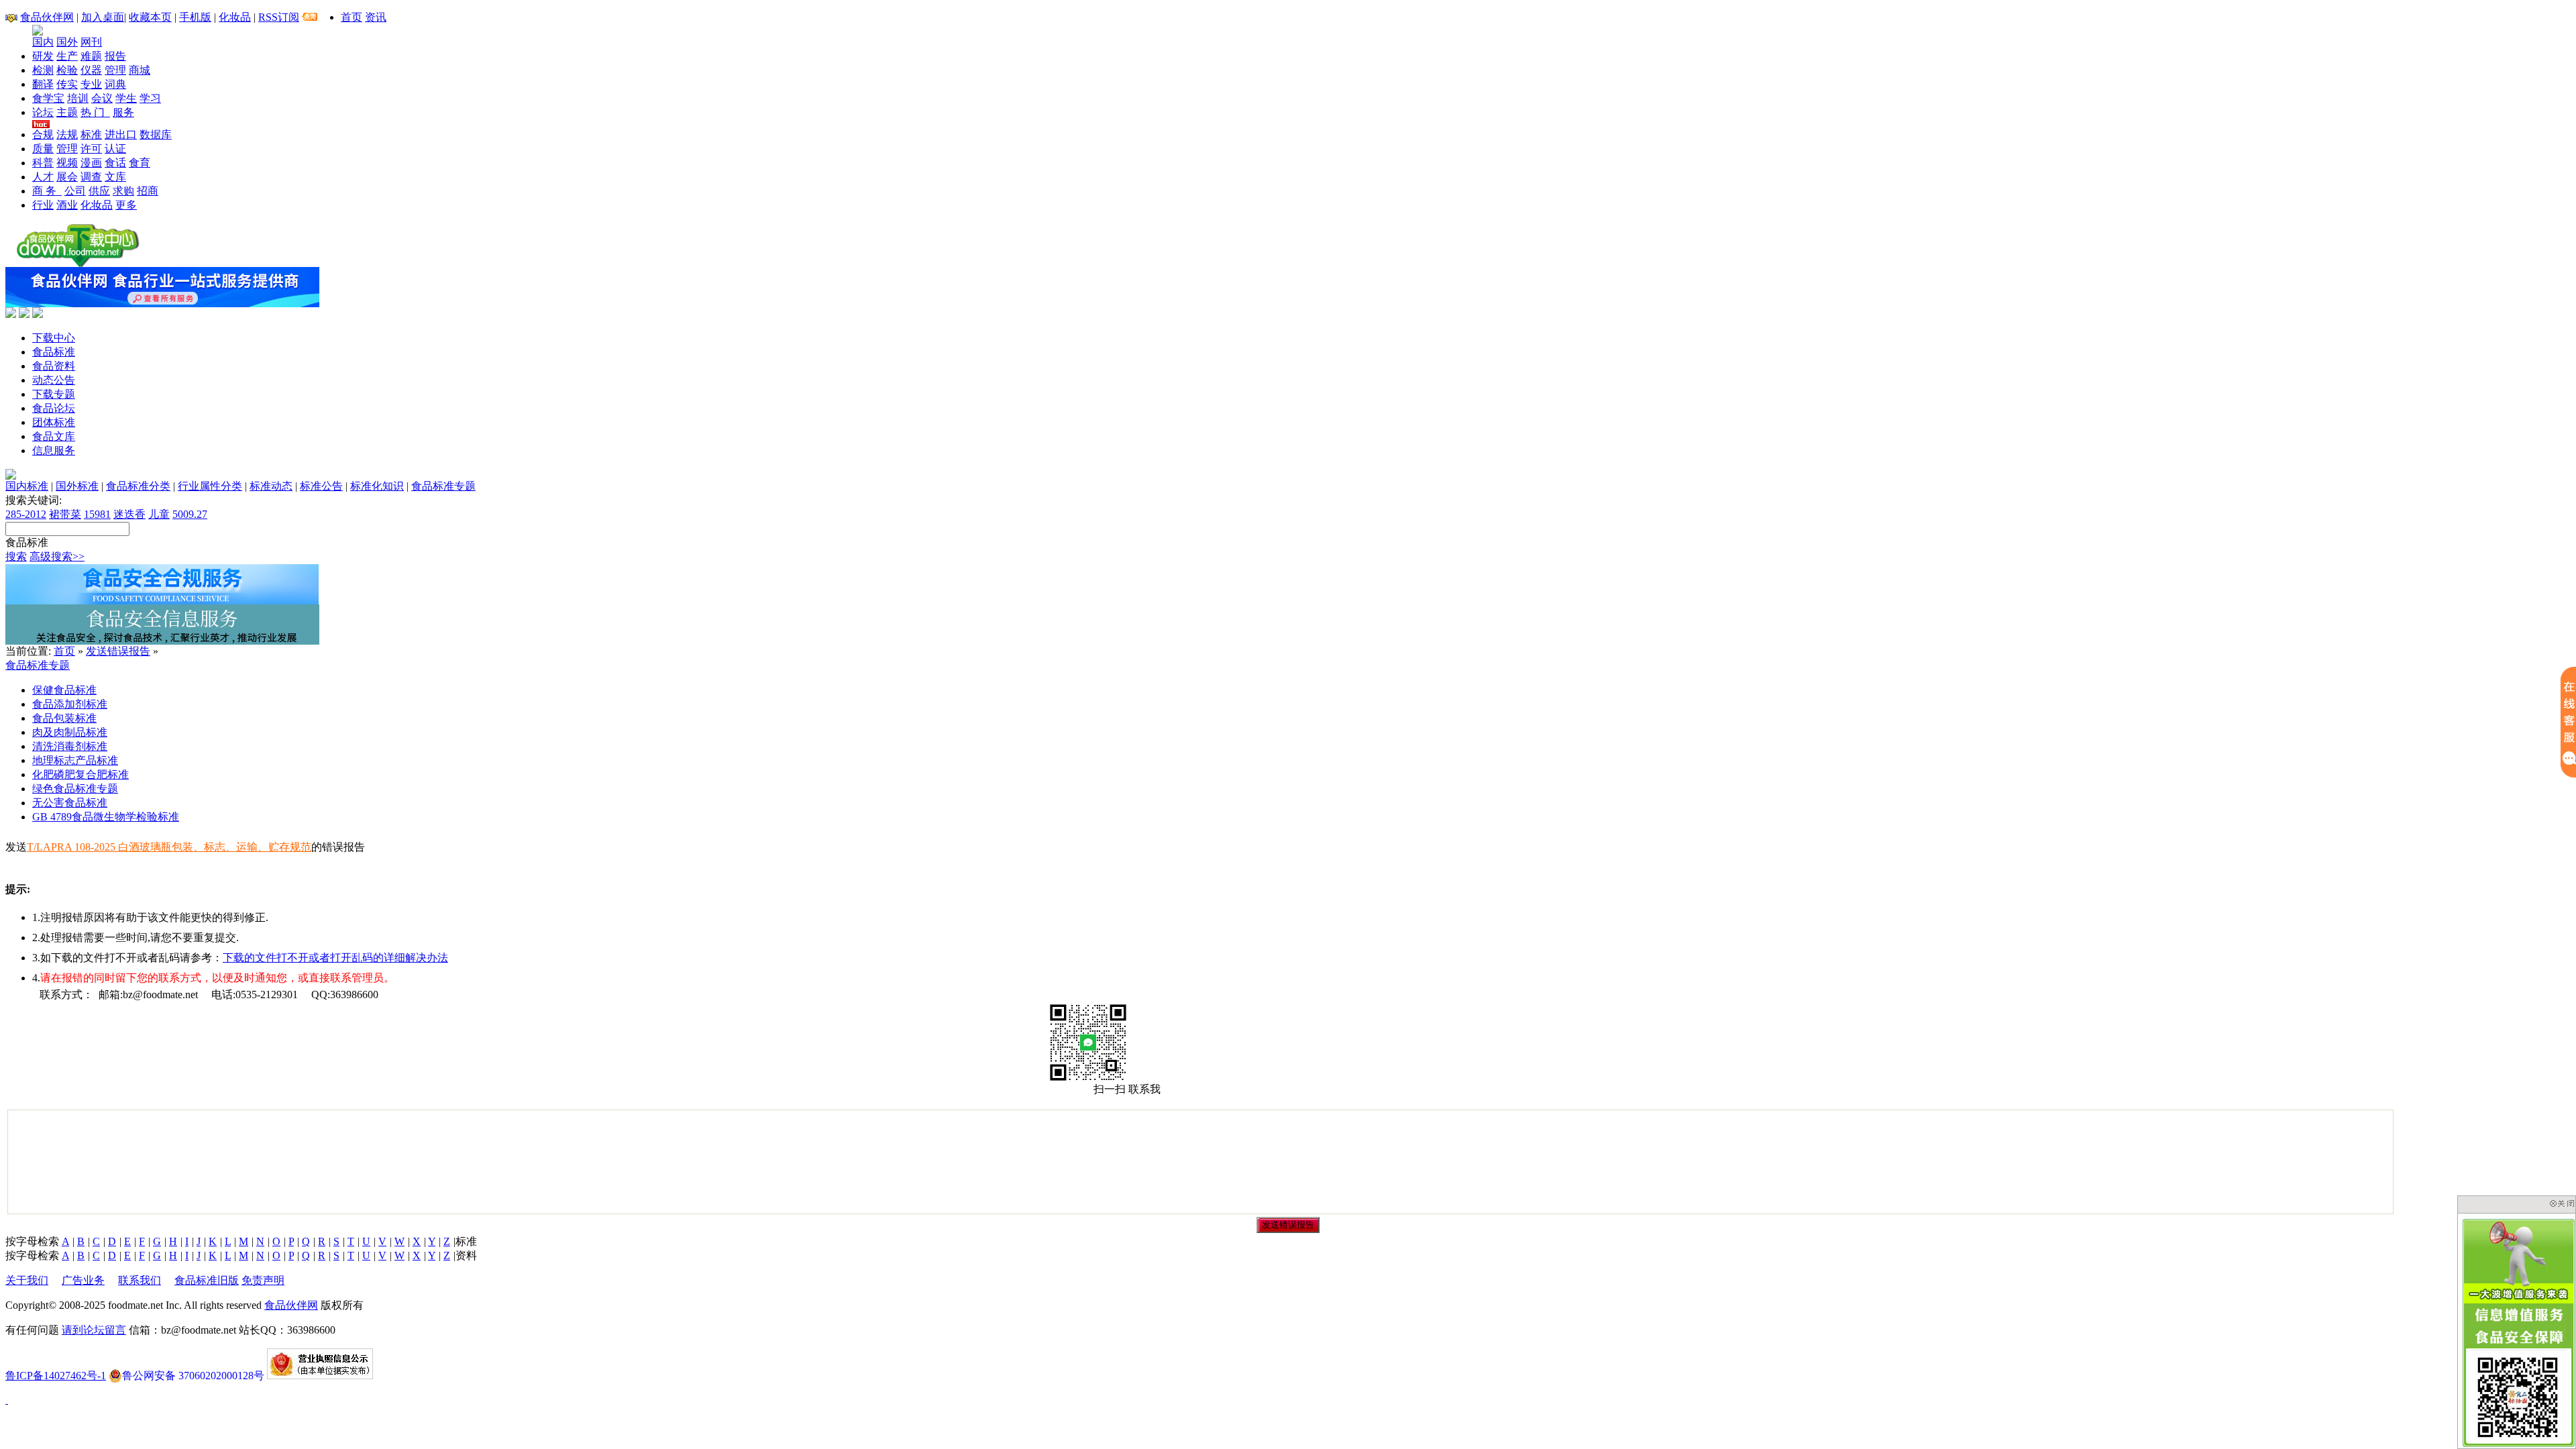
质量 (43, 149)
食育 (140, 163)
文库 (115, 177)
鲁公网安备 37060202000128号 (193, 1376)
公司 (75, 191)
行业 (43, 205)
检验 (67, 70)
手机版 (195, 17)
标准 (91, 135)
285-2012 (26, 514)
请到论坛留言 (94, 1330)
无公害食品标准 (70, 803)
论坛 (43, 112)
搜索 (16, 556)
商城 (140, 70)
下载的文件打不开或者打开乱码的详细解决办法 (335, 958)
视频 (67, 163)
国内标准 (27, 486)
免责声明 (263, 1280)
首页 (352, 17)
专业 (91, 84)
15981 (97, 514)
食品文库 (54, 436)
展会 (67, 177)
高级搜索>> (57, 556)
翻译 (43, 84)
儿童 (159, 514)
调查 (91, 177)
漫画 (91, 163)
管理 (115, 70)
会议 (102, 98)
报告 (115, 56)
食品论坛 (54, 408)
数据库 (156, 135)
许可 (91, 149)
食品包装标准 (64, 718)
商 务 (47, 191)
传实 (67, 84)
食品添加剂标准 (70, 704)
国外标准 (77, 486)
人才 (43, 177)
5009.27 (190, 514)
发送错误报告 (118, 651)
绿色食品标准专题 (75, 789)
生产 (67, 56)
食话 (115, 163)
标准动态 (271, 486)
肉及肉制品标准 (70, 732)
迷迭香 (129, 514)
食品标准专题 (443, 486)
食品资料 (54, 366)
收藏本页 (150, 17)
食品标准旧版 (207, 1280)
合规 (43, 135)
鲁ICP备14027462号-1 (56, 1376)
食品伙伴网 (47, 17)
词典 (115, 84)
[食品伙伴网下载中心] (78, 263)
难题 (91, 56)
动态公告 (54, 380)
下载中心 (54, 338)
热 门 (95, 112)
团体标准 (54, 422)
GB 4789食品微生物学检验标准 (106, 817)
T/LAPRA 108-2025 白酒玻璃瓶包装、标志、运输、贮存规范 (169, 847)
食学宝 (48, 98)
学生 (126, 98)
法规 (67, 135)
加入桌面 (103, 17)
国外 (67, 42)
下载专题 (54, 394)
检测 (43, 70)
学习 (150, 98)
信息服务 (54, 450)
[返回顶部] (7, 1400)
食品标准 (54, 352)
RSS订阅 (279, 17)
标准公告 (321, 486)
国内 (43, 42)
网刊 (91, 42)
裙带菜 (65, 514)
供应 (99, 191)
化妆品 (235, 17)
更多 (126, 205)
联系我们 (140, 1280)
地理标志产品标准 (75, 760)
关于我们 (27, 1280)
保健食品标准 (64, 690)
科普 (43, 163)
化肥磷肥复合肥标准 (80, 774)
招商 (148, 191)
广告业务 (83, 1280)
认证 (115, 149)
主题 (67, 112)
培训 (78, 98)
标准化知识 (377, 486)
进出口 (121, 135)
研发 (43, 56)
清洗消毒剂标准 (70, 746)
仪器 (91, 70)
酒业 (67, 205)
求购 (123, 191)
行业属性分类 (210, 486)
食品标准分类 (138, 486)
